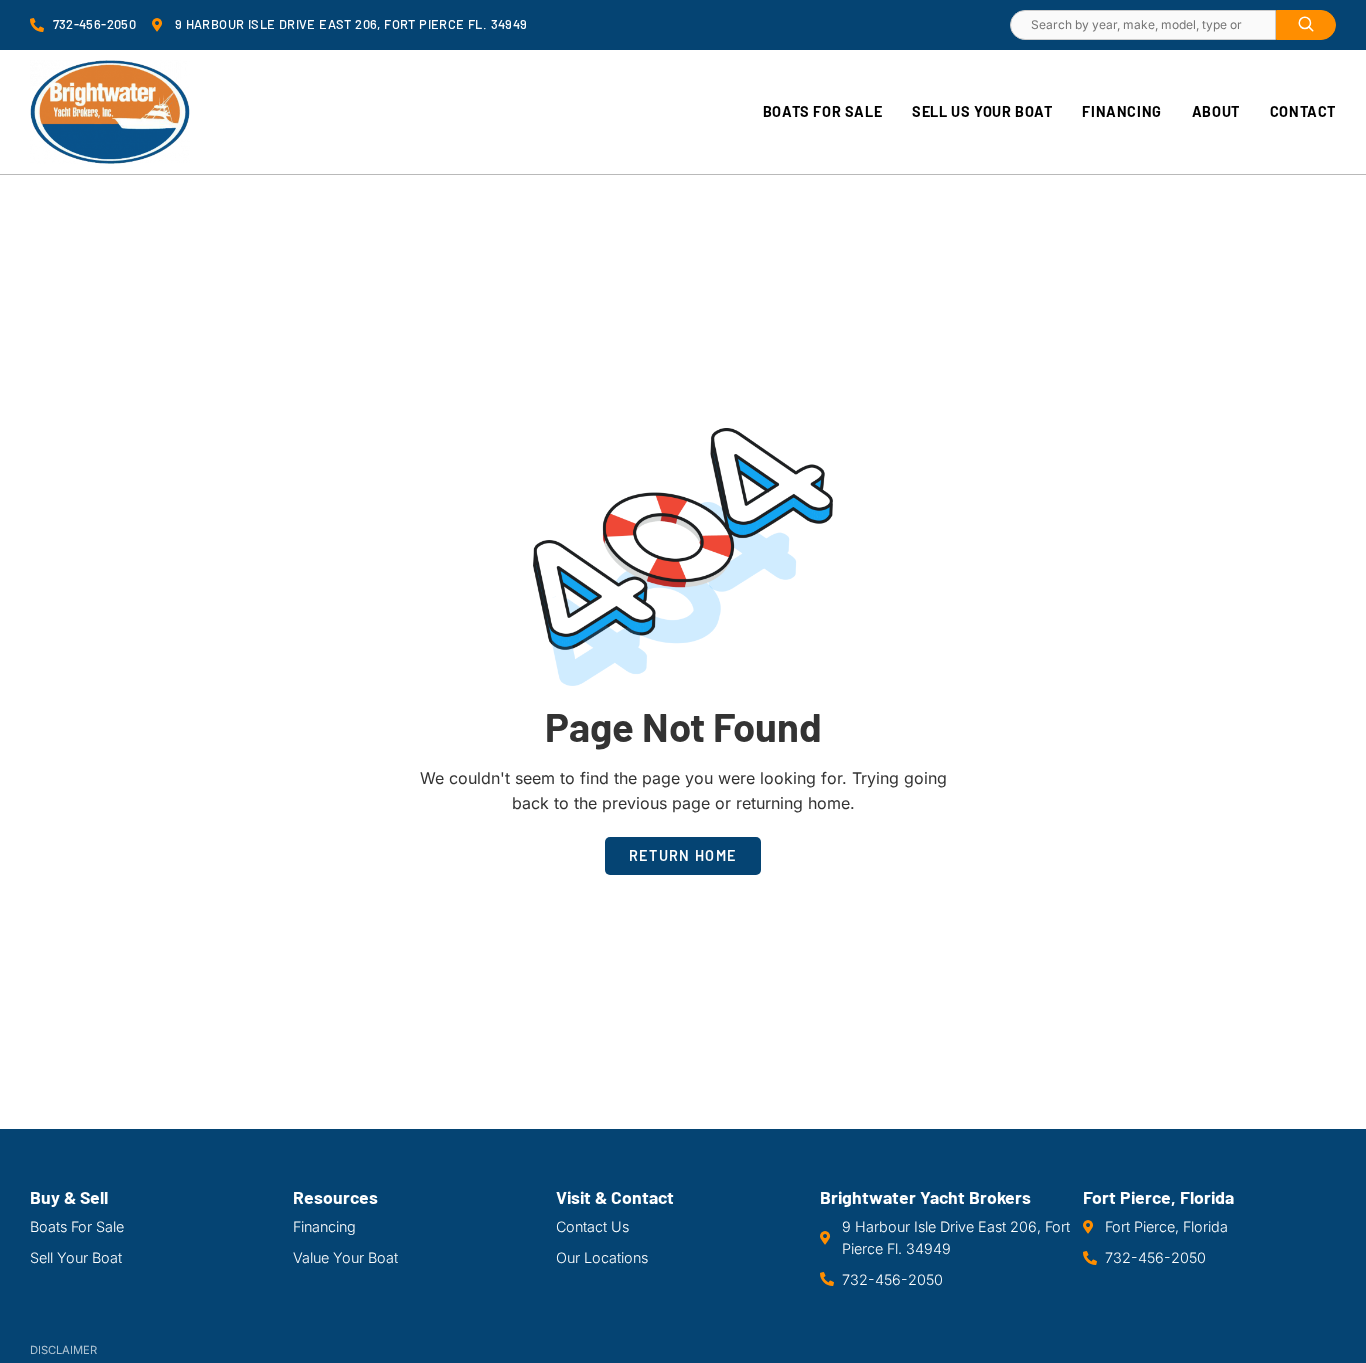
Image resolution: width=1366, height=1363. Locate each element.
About (1216, 111)
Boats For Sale (822, 111)
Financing (1121, 111)
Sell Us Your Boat (982, 111)
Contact (1303, 111)
